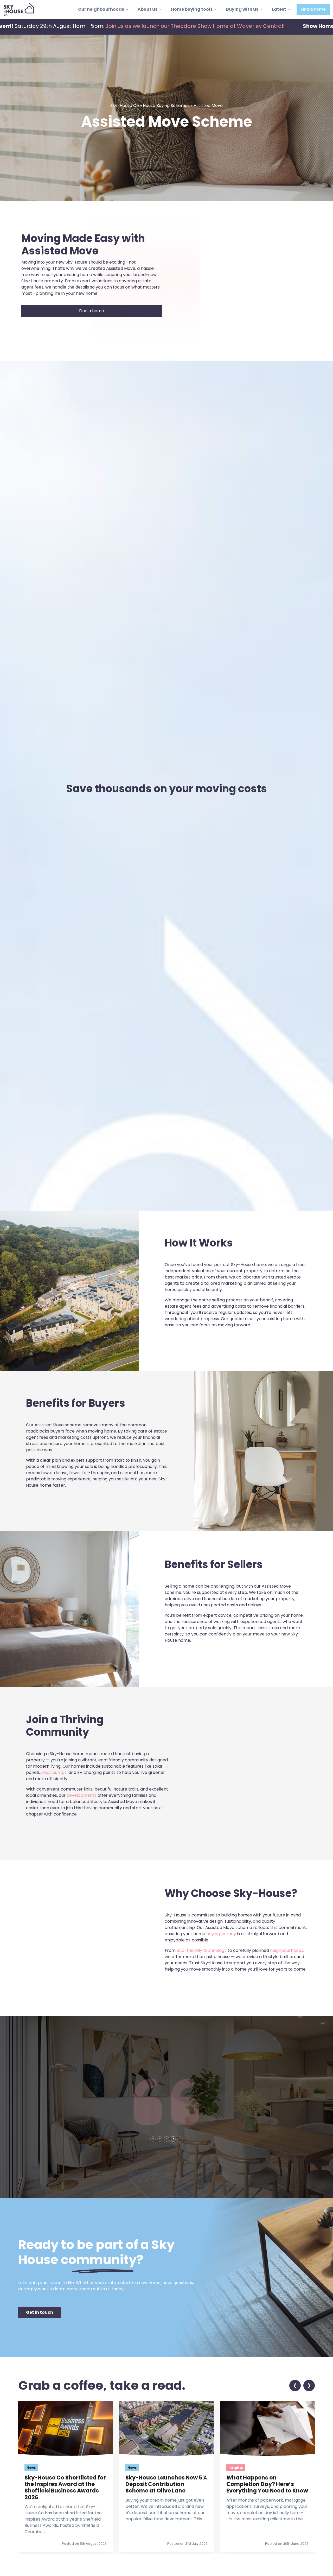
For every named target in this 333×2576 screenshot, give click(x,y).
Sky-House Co (125, 106)
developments (82, 1795)
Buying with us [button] (242, 9)
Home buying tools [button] (192, 9)
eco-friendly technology (202, 1950)
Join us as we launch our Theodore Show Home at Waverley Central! (172, 26)
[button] (40, 2312)
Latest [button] (279, 9)
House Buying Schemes (166, 106)
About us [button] (148, 9)
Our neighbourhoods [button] (101, 9)
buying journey (221, 1934)
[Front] (19, 9)
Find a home (313, 9)
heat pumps (54, 1772)
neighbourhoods (287, 1950)
